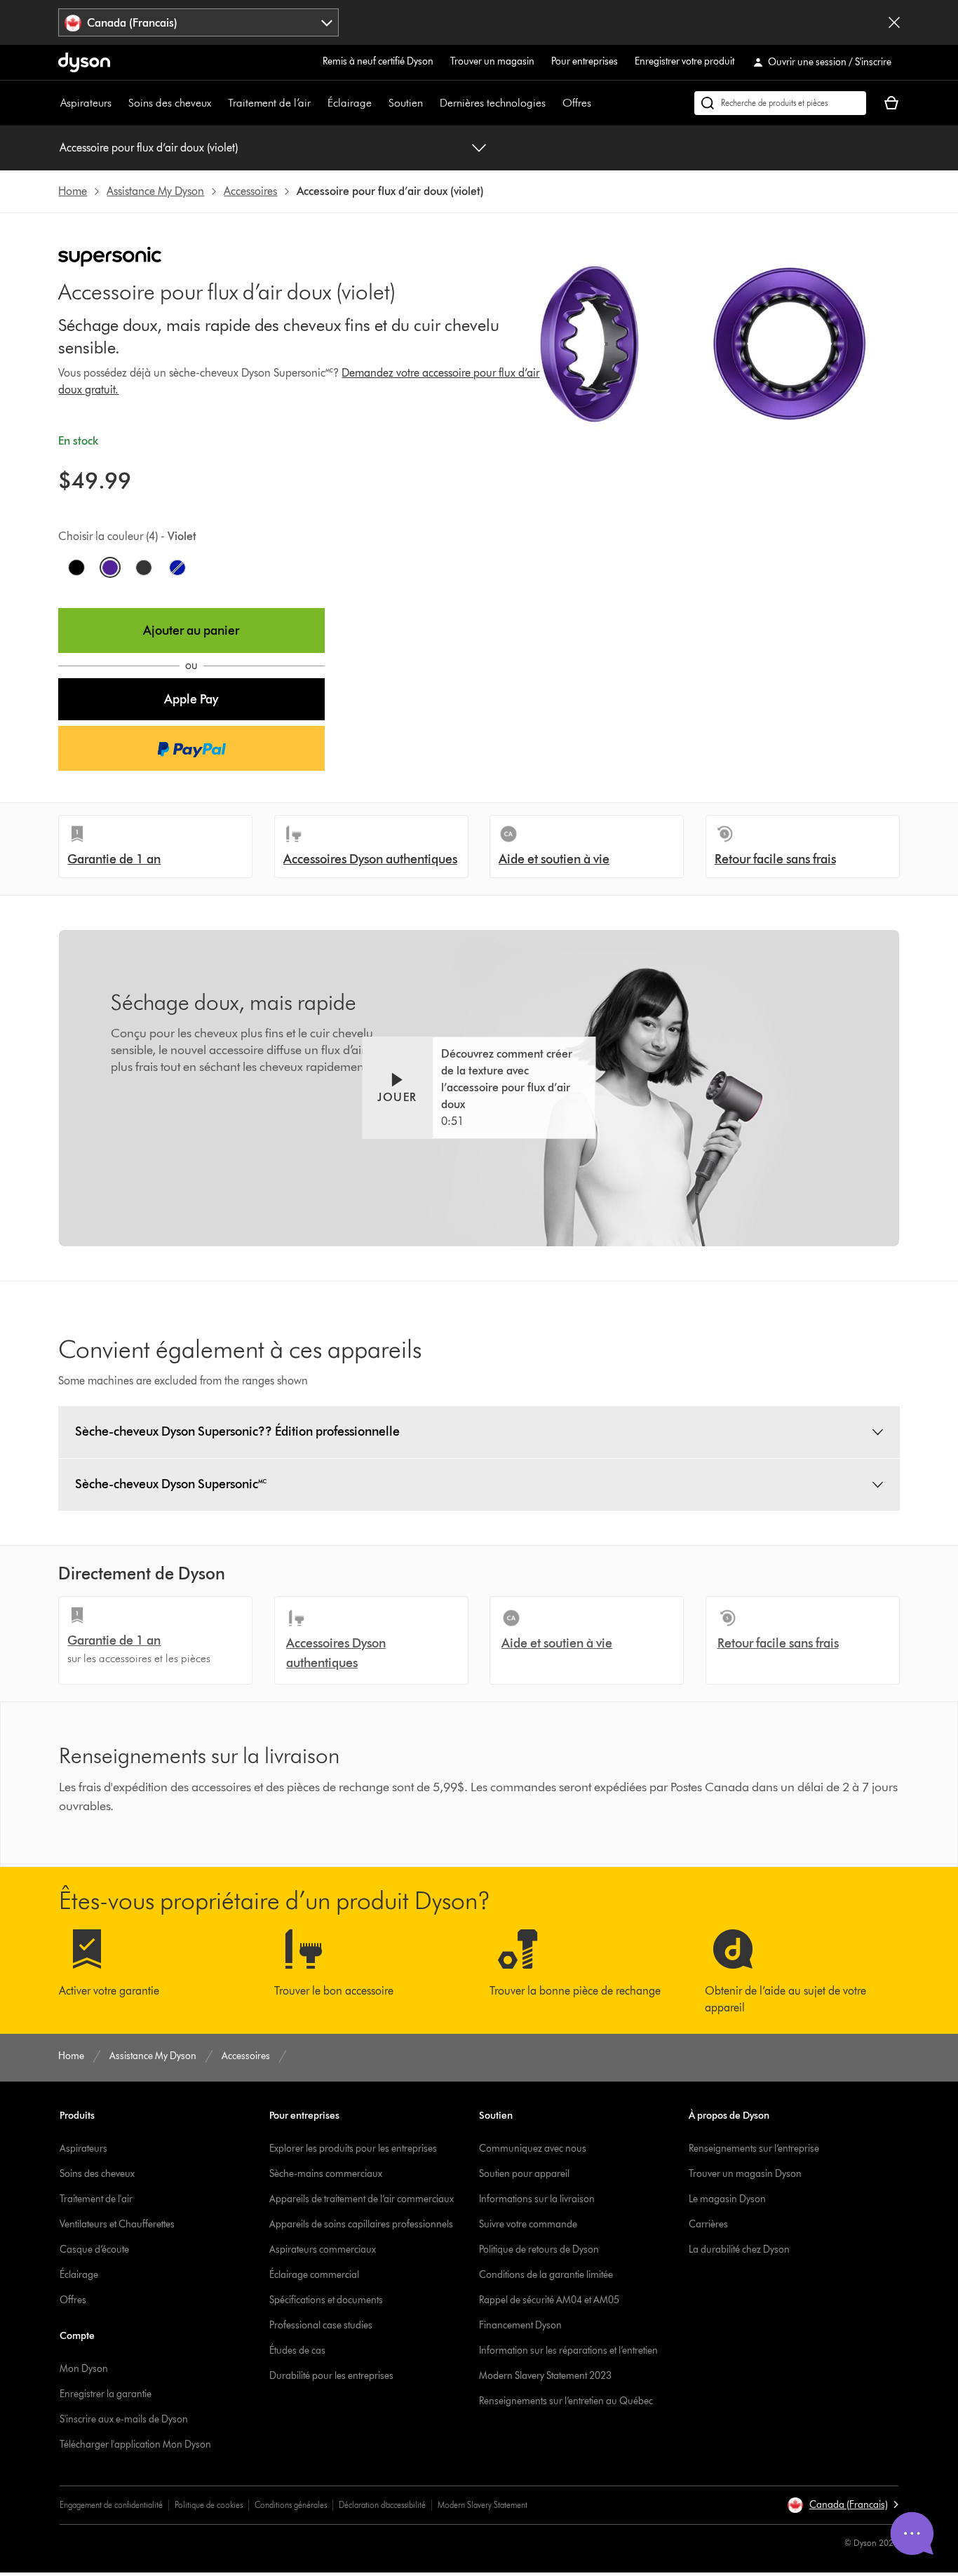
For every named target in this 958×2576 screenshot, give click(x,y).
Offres (577, 103)
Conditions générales (291, 2505)
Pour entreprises (585, 61)
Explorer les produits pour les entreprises (353, 2149)
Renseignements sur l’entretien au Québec (566, 2401)
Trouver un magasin (492, 61)
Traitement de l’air (269, 103)
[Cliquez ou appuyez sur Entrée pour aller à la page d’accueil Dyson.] (84, 62)
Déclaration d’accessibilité (382, 2505)
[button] (191, 699)
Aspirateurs (86, 103)
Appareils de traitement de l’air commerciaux (362, 2199)
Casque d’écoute (94, 2250)
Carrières (708, 2224)
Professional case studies (321, 2325)
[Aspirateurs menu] (119, 103)
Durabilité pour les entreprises (331, 2376)
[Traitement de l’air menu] (318, 103)
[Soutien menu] (430, 103)
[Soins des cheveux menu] (218, 103)
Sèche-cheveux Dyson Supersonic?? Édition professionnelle (237, 1431)
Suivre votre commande (528, 2224)
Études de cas (297, 2351)
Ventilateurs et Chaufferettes (117, 2224)
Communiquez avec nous (533, 2149)
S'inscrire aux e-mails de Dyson (124, 2419)
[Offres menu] (598, 103)
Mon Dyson (84, 2369)
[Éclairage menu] (379, 103)
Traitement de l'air (96, 2199)
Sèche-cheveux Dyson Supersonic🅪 (171, 1484)
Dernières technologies (493, 103)
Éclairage (350, 103)
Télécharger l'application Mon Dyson (135, 2444)
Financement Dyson (520, 2325)
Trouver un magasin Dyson (745, 2174)
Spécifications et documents (326, 2300)
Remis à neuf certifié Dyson (378, 61)
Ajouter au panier (191, 630)
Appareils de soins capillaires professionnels (361, 2224)
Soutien (406, 103)
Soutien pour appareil (524, 2174)
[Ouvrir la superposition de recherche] (780, 103)
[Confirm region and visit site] (894, 22)
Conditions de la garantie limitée (546, 2275)
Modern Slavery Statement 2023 (545, 2376)
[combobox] (198, 22)
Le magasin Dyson (727, 2199)
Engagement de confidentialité (111, 2505)
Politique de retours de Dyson (539, 2250)
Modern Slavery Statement (483, 2505)
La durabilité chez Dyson (739, 2250)
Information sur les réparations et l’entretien (568, 2351)
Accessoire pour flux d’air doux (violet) (149, 148)
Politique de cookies (209, 2505)
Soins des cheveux (170, 103)
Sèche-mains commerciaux (326, 2174)
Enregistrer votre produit (684, 61)
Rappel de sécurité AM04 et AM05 (549, 2300)
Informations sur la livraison (537, 2199)
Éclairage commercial (314, 2275)
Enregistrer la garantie (106, 2394)
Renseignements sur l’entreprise (754, 2149)
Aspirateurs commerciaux (323, 2250)
